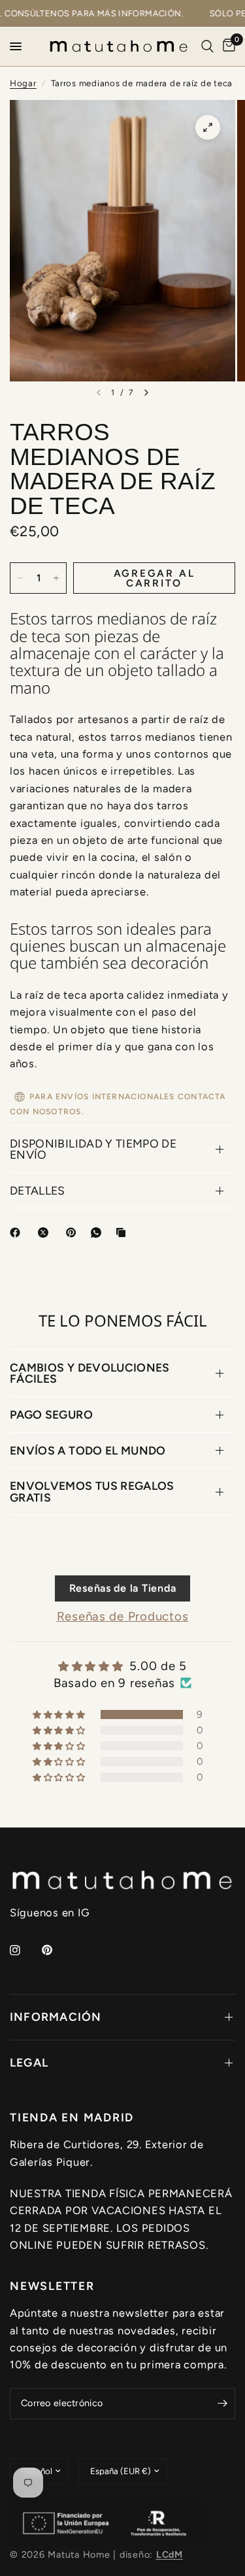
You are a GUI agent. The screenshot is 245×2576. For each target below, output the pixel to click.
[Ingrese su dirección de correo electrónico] (222, 2404)
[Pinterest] (74, 1232)
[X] (46, 1232)
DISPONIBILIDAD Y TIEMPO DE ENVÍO (93, 1149)
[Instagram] (24, 1950)
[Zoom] (208, 127)
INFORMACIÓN (56, 2017)
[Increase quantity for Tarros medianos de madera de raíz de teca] (56, 578)
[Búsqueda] (207, 46)
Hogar (23, 83)
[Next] (146, 393)
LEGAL (29, 2062)
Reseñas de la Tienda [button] (123, 1588)
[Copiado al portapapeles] (123, 1232)
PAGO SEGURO (51, 1414)
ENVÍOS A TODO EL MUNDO (88, 1450)
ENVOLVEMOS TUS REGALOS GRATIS (92, 1491)
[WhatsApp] (99, 1232)
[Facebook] (18, 1232)
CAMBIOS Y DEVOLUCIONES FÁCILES (90, 1373)
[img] (122, 1666)
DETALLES (38, 1190)
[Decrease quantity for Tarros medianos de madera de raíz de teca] (20, 578)
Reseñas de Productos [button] (123, 1616)
